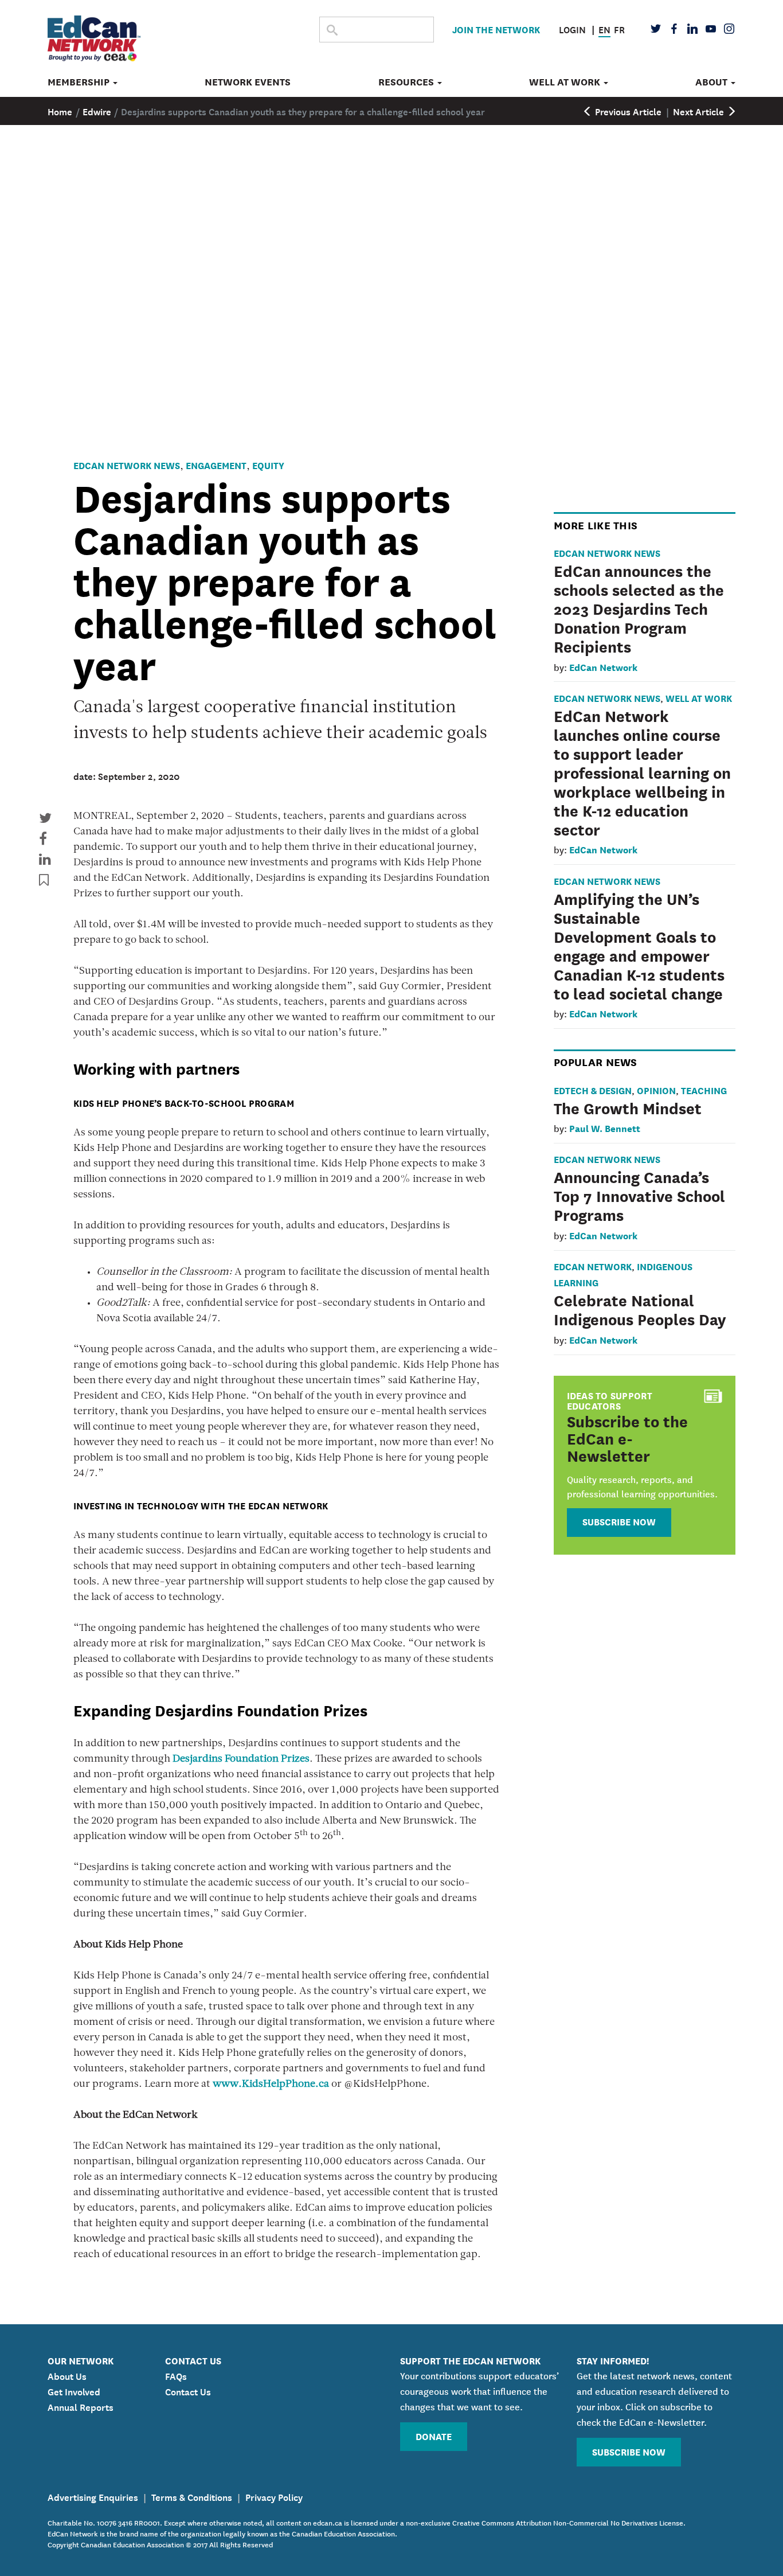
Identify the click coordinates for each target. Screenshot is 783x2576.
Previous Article (627, 111)
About (712, 82)
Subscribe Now (619, 1521)
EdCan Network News (127, 465)
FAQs (176, 2375)
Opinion (656, 1090)
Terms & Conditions (192, 2496)
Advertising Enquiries (93, 2496)
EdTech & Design (593, 1090)
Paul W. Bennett (605, 1128)
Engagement (216, 465)
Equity (268, 465)
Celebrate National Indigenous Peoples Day (640, 1309)
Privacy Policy (274, 2496)
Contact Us (188, 2391)
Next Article (700, 111)
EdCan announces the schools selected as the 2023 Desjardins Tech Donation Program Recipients (639, 608)
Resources (407, 82)
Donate (434, 2436)
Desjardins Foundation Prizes (241, 1759)
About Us (67, 2375)
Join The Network (496, 29)
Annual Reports (81, 2406)
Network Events (248, 82)
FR (619, 29)
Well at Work (566, 82)
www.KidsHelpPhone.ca (271, 2085)
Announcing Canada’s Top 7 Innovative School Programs (639, 1195)
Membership (80, 82)
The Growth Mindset (628, 1107)
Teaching (704, 1090)
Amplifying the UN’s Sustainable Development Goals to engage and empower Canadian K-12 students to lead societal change (639, 945)
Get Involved (74, 2391)
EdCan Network (603, 667)
